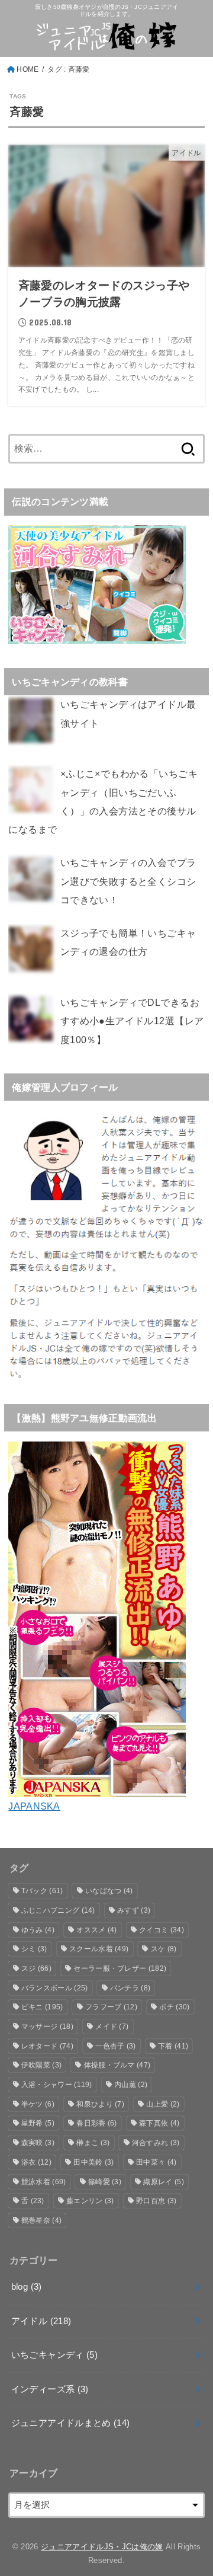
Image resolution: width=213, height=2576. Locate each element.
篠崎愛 (105, 2182)
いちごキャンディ (54, 2355)
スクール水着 (99, 1949)
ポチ (174, 2007)
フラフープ (111, 2007)
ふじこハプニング (58, 1910)
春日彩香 (96, 2123)
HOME (28, 69)
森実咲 (38, 2143)
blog (27, 2287)
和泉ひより (100, 2104)
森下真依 (159, 2123)
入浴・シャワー (57, 2085)
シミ (34, 1949)
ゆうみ (38, 1930)
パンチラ (130, 1988)
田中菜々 (156, 2162)
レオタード (47, 2046)
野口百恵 (156, 2201)
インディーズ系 (50, 2389)
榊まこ (93, 2143)
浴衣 (36, 2162)
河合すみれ (156, 2143)
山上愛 (163, 2104)
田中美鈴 (93, 2162)
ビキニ (42, 2007)
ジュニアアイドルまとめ (71, 2423)
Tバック (42, 1891)
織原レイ (163, 2182)
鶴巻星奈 (41, 2220)
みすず (134, 1910)
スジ (36, 1968)
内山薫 (131, 2085)
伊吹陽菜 (41, 2065)
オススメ (96, 1930)
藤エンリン (90, 2201)
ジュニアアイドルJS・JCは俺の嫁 (102, 2547)
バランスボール (55, 1988)
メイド (112, 2027)
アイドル (41, 2321)
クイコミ (162, 1930)
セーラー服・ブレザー (120, 1968)
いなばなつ (109, 1891)
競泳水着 (44, 2182)
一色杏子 (115, 2046)
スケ (164, 1949)
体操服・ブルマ (117, 2065)
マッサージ (47, 2027)
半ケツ (38, 2104)
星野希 (38, 2123)
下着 (173, 2046)
